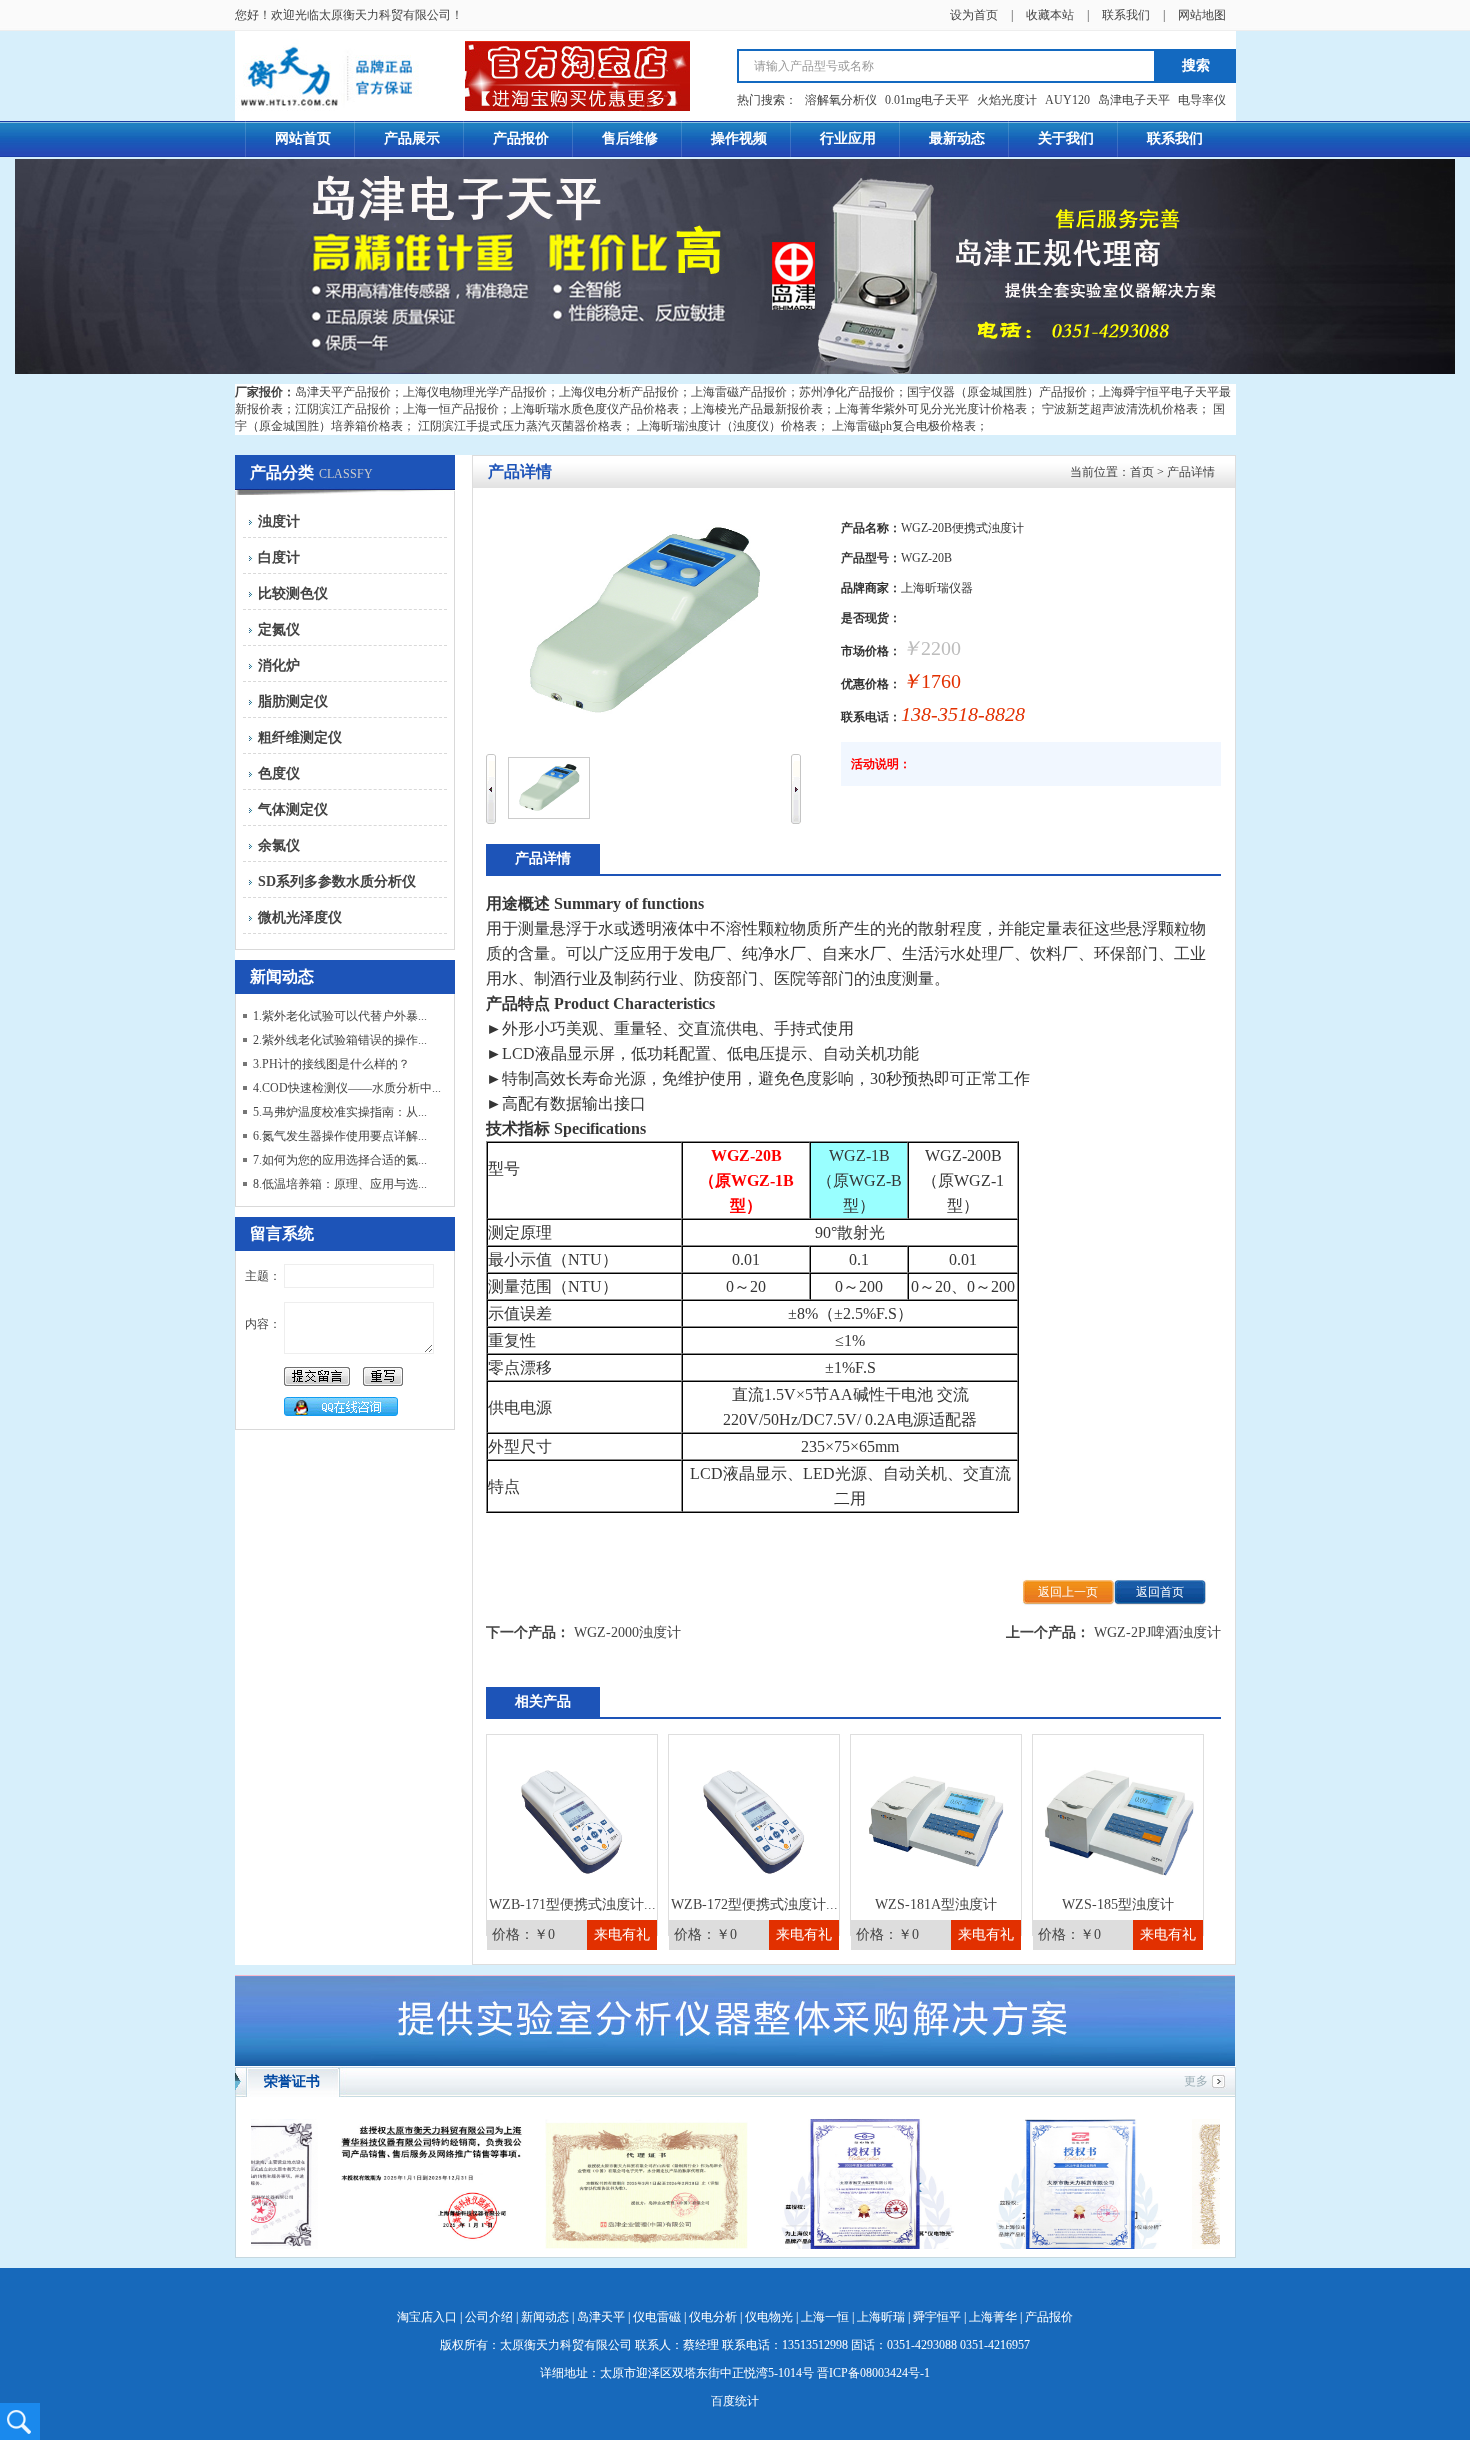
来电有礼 (622, 1934)
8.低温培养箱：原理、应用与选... (340, 1184)
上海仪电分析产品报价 (619, 392)
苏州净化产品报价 (847, 392)
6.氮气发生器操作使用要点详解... (340, 1136)
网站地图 (1202, 15)
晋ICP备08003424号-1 (873, 2373)
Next (1454, 264)
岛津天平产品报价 (343, 392)
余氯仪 (279, 845)
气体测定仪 (293, 809)
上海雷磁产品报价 (739, 392)
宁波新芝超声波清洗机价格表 (1120, 409)
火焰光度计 (1007, 100)
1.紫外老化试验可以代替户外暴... (340, 1016)
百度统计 (735, 2401)
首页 (1142, 472)
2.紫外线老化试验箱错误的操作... (340, 1040)
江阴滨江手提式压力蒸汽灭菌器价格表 (520, 426)
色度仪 (279, 773)
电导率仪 (1202, 100)
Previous (15, 264)
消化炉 (279, 665)
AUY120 (1067, 100)
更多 (1196, 2081)
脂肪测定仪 (293, 701)
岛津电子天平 (1134, 100)
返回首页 (1160, 1592)
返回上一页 (1068, 1592)
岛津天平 (601, 2317)
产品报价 (1049, 2317)
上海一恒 (825, 2317)
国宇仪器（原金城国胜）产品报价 (997, 392)
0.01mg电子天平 (927, 100)
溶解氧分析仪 (841, 100)
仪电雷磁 (657, 2317)
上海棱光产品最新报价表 (757, 409)
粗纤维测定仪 (300, 737)
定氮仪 (279, 629)
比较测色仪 (293, 593)
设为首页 (974, 15)
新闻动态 (545, 2317)
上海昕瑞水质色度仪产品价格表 (595, 409)
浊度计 (279, 521)
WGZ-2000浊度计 (627, 1632)
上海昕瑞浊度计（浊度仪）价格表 (727, 426)
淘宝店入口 (427, 2317)
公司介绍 (489, 2317)
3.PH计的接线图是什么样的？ (331, 1064)
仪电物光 (769, 2317)
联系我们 (1126, 15)
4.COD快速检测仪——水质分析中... (347, 1088)
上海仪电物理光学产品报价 (475, 392)
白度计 (279, 557)
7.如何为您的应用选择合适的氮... (340, 1160)
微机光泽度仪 (300, 917)
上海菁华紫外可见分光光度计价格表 (931, 409)
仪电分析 (713, 2317)
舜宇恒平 (937, 2317)
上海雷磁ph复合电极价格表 (904, 426)
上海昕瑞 (881, 2317)
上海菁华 (993, 2317)
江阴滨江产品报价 (343, 409)
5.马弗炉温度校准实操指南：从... (340, 1112)
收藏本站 (1050, 15)
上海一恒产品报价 (451, 409)
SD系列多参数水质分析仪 (337, 881)
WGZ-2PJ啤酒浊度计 (1157, 1632)
